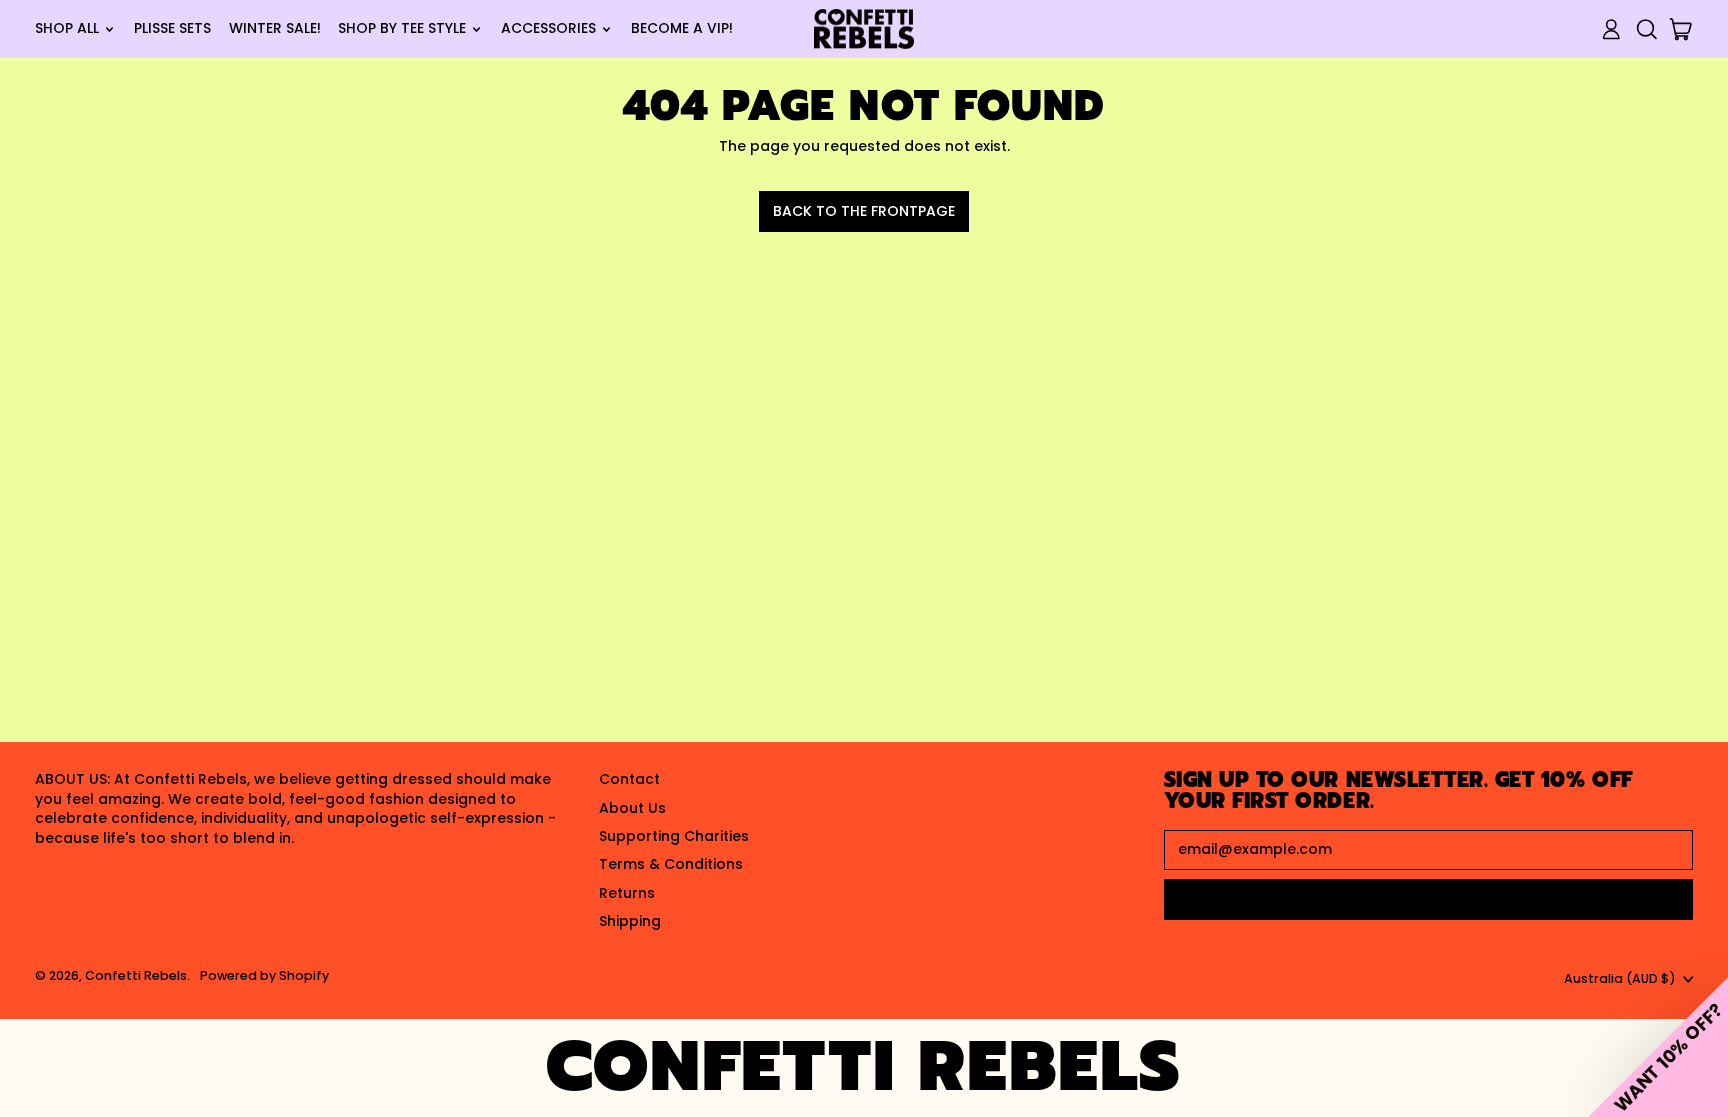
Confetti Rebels (136, 975)
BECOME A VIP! (682, 28)
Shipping (630, 921)
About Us (632, 808)
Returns (627, 893)
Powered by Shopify (264, 975)
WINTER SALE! (275, 28)
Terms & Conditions (671, 864)
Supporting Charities (674, 836)
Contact (629, 779)
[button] (1646, 29)
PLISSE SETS (172, 28)
